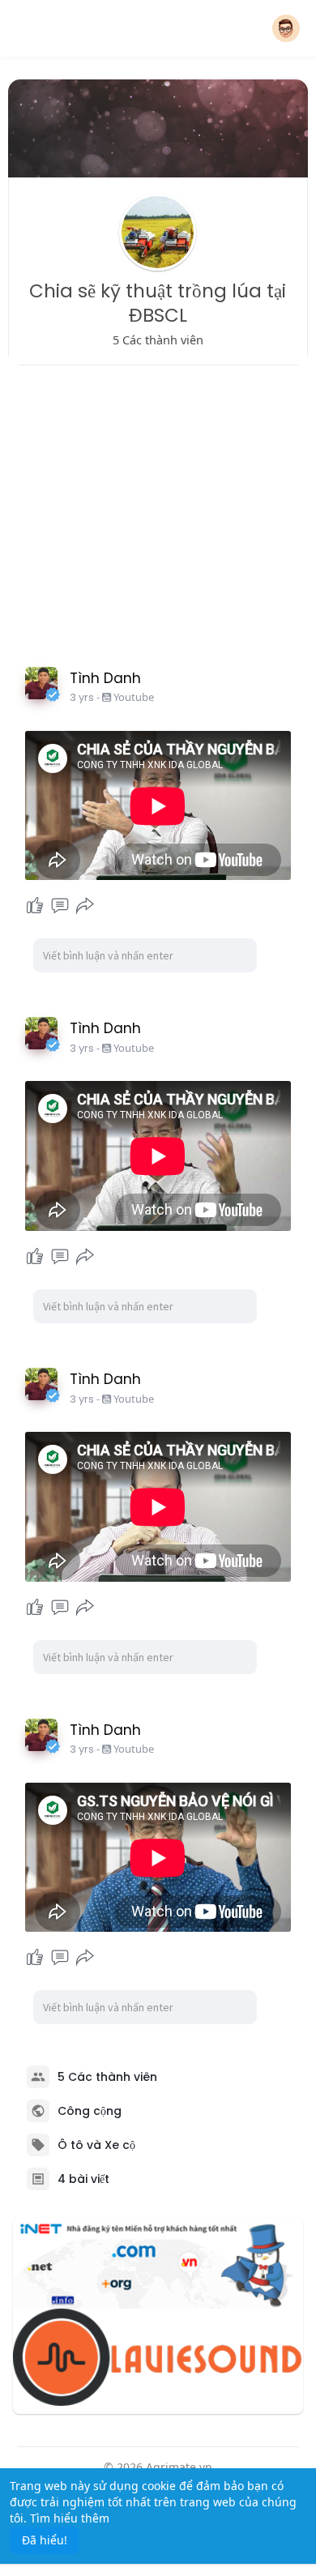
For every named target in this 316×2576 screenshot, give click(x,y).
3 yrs (82, 697)
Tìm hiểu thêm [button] (70, 2518)
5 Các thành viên (107, 2077)
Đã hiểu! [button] (45, 2540)
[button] (286, 28)
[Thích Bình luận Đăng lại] (60, 906)
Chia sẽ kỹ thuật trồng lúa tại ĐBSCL (158, 303)
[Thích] (35, 906)
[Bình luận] (60, 906)
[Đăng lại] (85, 906)
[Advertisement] (158, 512)
